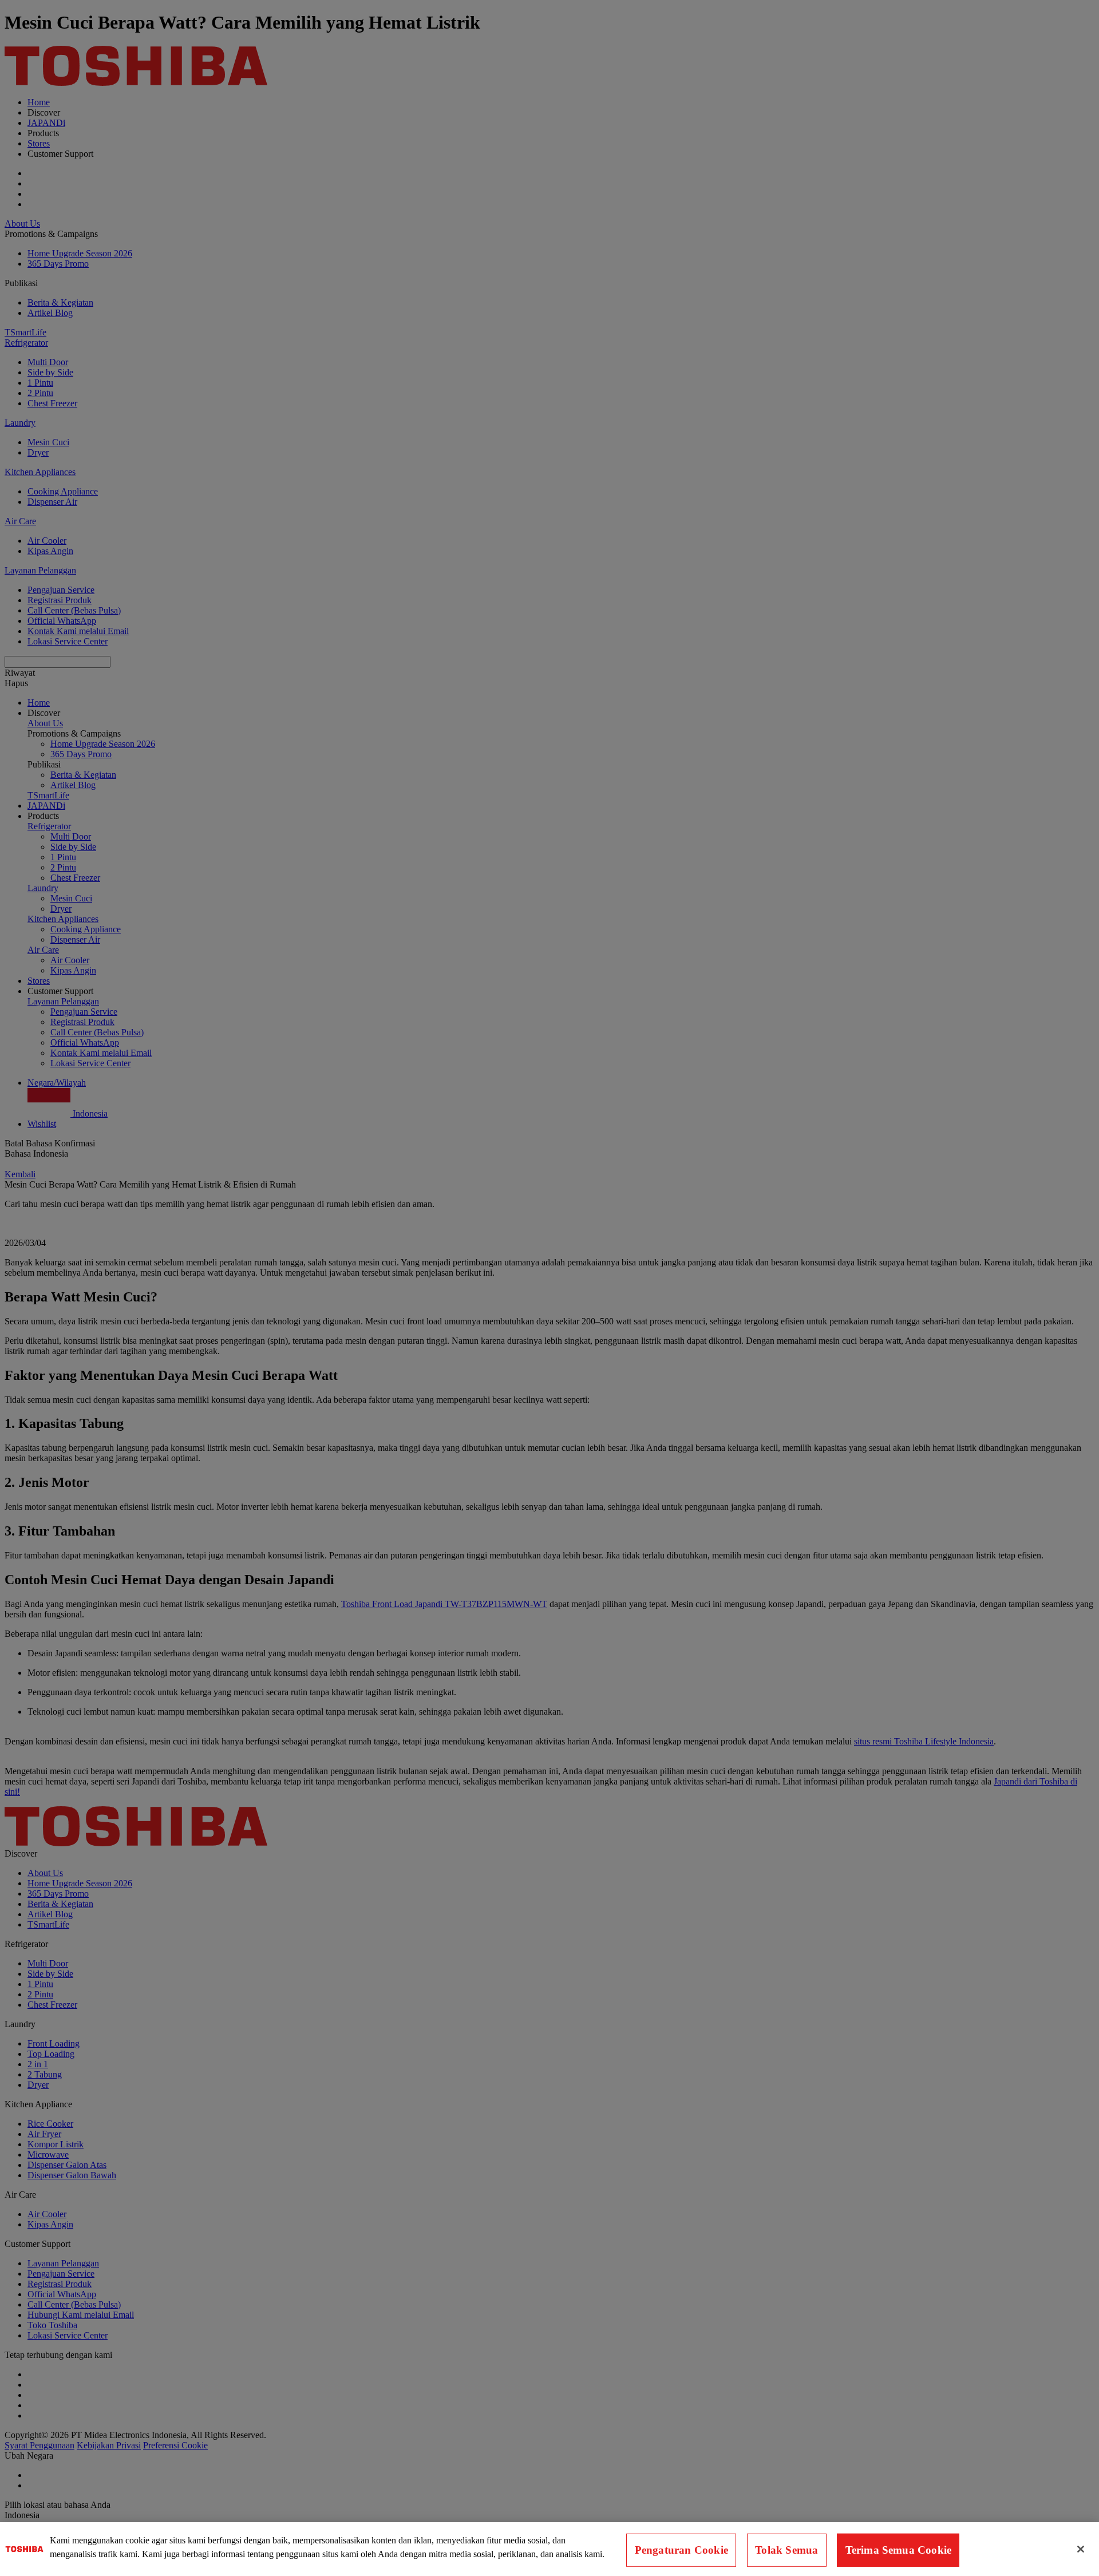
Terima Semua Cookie (899, 2550)
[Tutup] (1081, 2549)
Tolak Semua (786, 2550)
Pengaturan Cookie (681, 2550)
